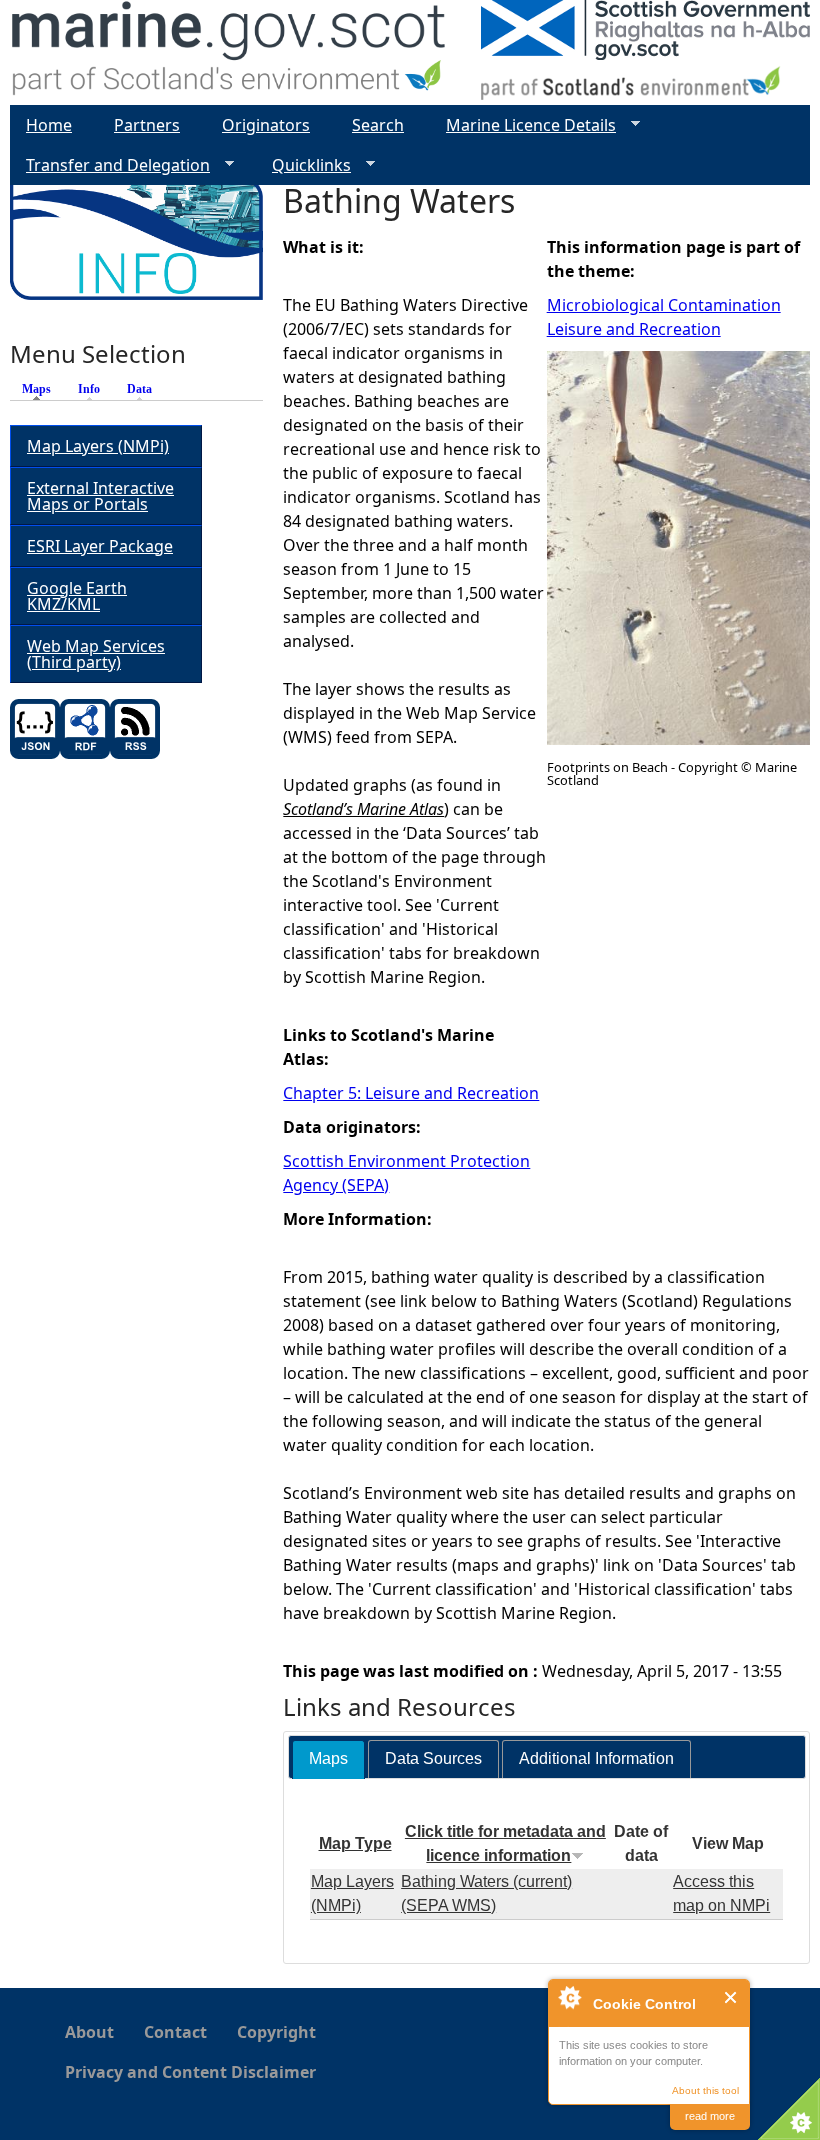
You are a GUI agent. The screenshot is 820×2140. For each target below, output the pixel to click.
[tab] (328, 1759)
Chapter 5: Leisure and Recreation (411, 1093)
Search (378, 125)
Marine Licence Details (523, 125)
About (89, 2032)
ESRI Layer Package (100, 546)
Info (89, 389)
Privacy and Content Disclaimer (190, 2072)
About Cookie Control (569, 1997)
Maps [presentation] (328, 1758)
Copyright (276, 2032)
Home (49, 125)
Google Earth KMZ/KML (77, 596)
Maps (41, 389)
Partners (147, 125)
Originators (266, 125)
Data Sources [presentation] (433, 1758)
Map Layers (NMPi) (98, 446)
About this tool (705, 2090)
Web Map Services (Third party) (96, 654)
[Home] (229, 52)
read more (710, 2116)
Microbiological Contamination (664, 305)
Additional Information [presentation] (596, 1758)
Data (139, 389)
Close (731, 1997)
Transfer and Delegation (110, 165)
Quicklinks (303, 165)
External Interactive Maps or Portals (100, 496)
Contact (175, 2032)
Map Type (355, 1843)
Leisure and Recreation (634, 329)
